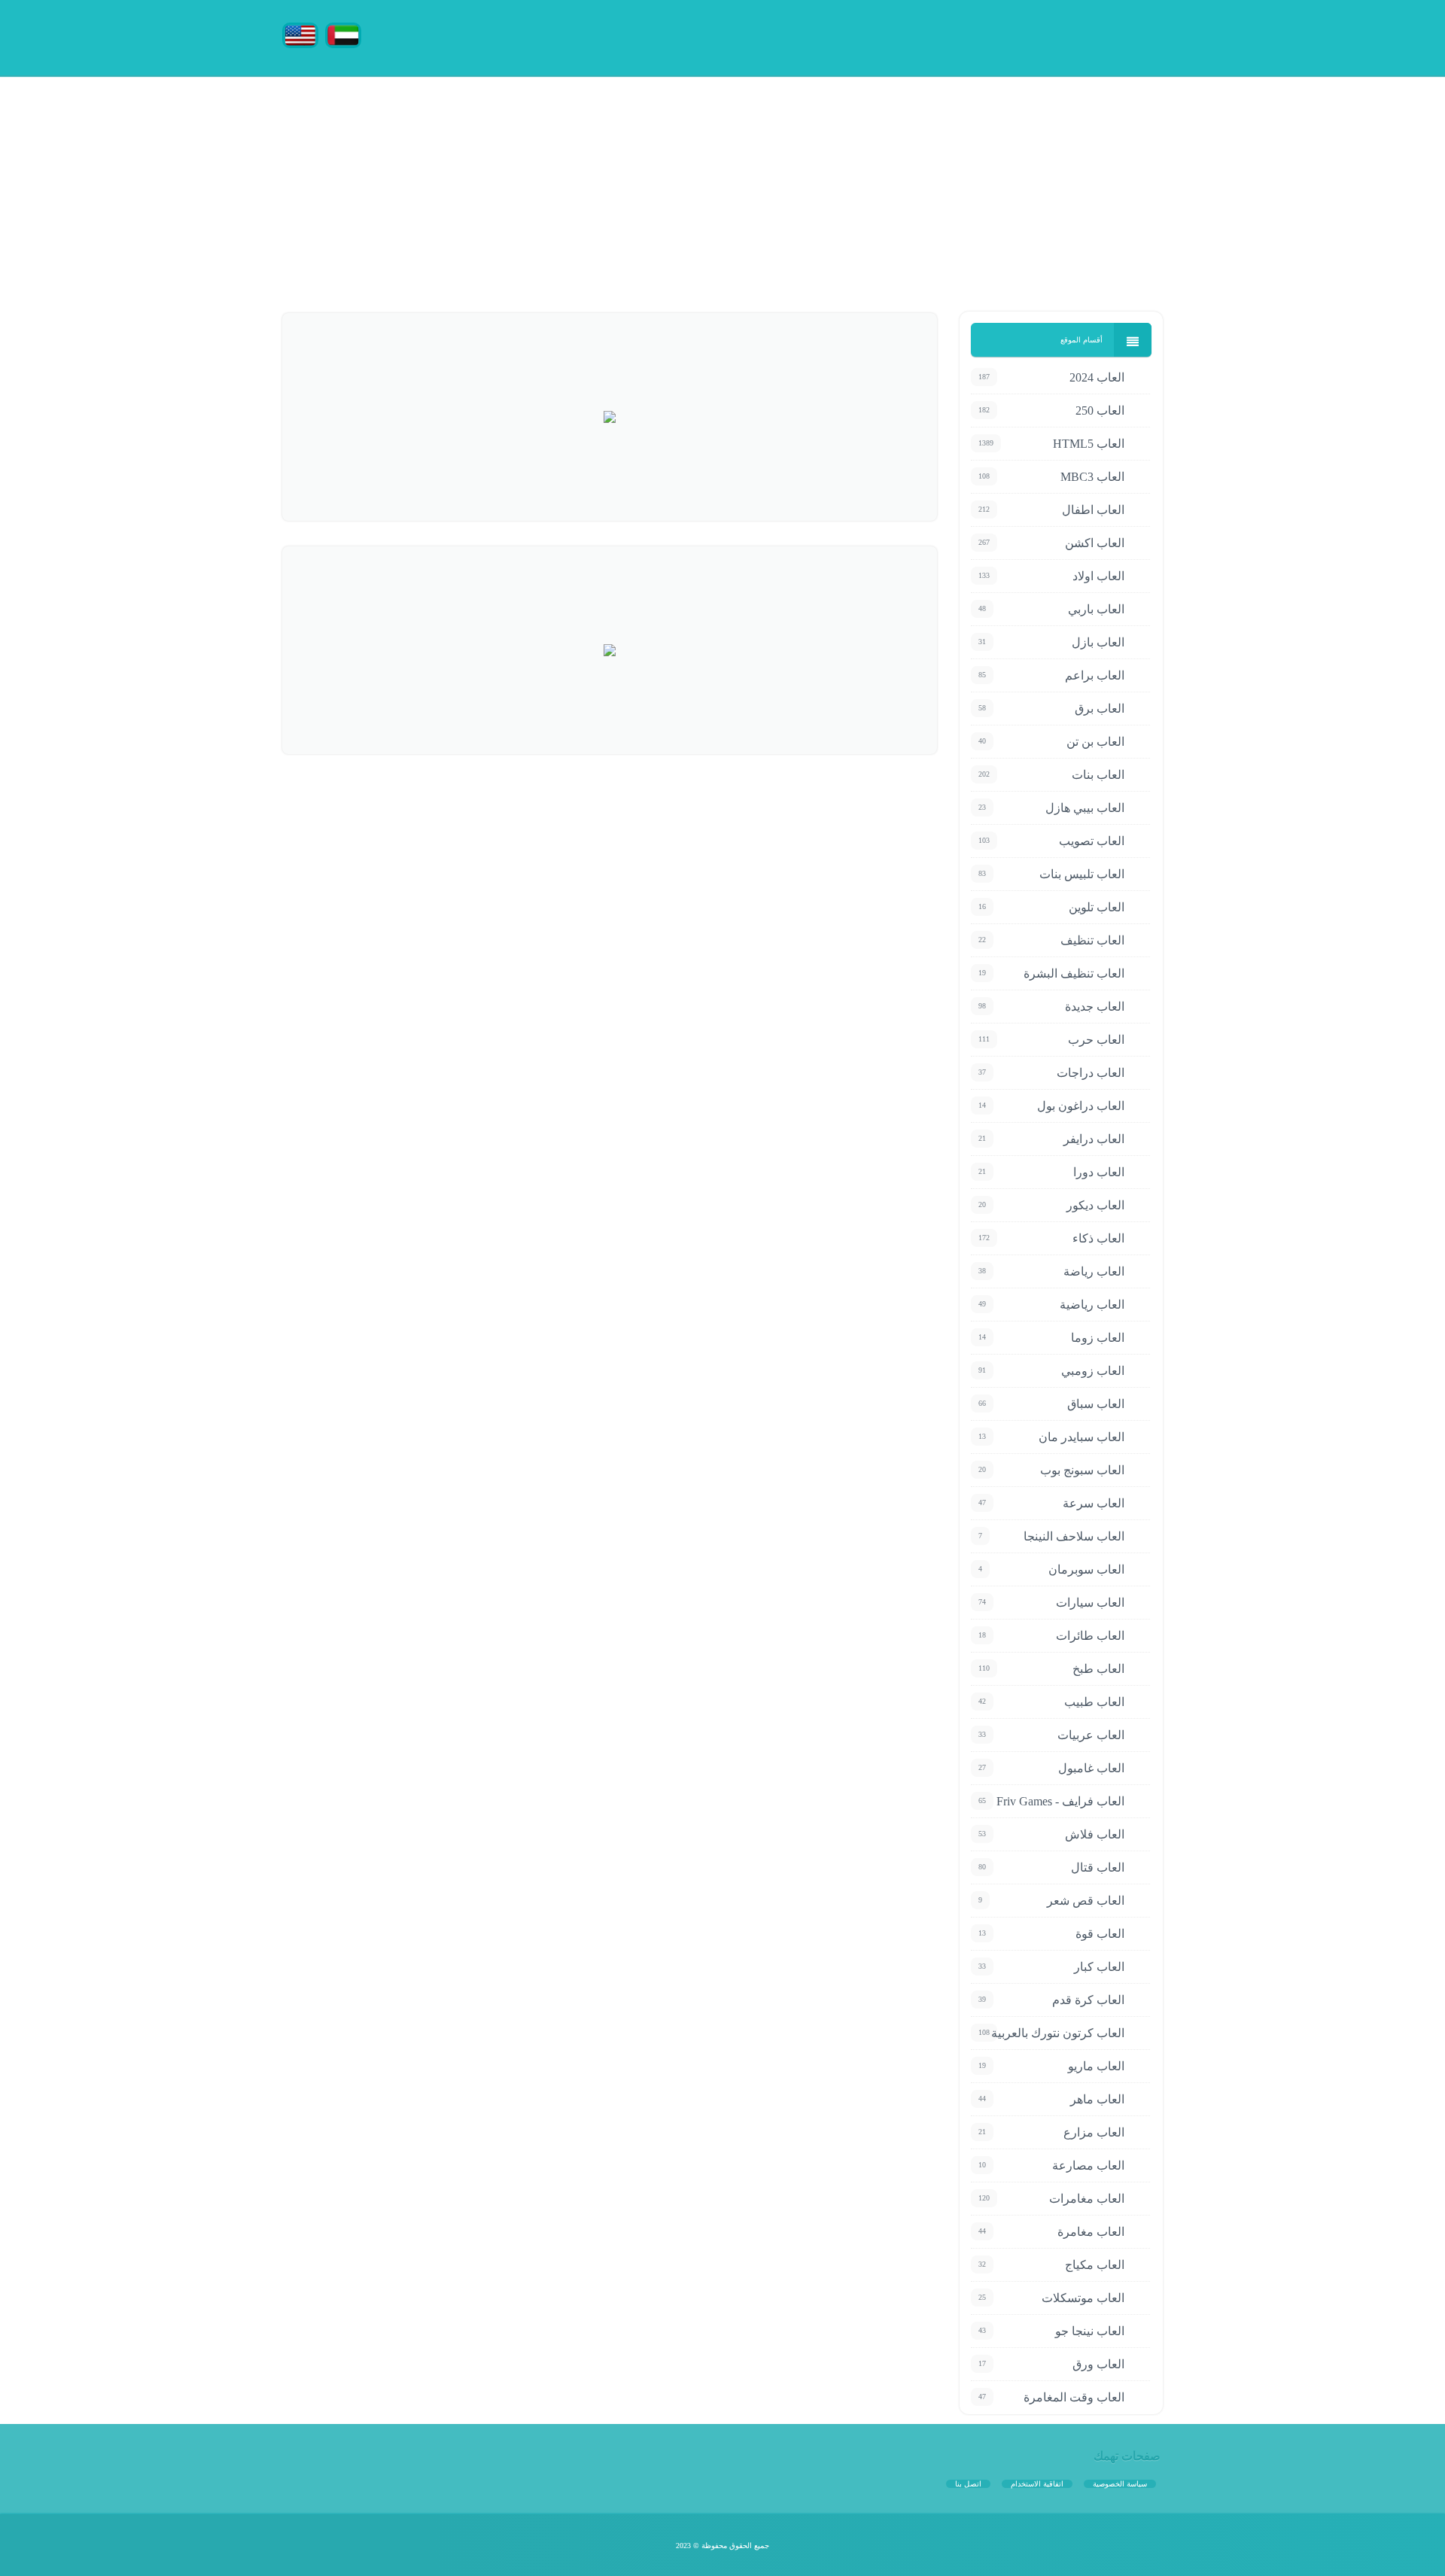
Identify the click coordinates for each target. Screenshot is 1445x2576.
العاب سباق (1096, 1404)
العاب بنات (1098, 775)
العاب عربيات (1091, 1735)
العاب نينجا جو (1090, 2331)
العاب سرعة (1094, 1503)
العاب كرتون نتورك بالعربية (1058, 2033)
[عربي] (343, 34)
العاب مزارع (1094, 2132)
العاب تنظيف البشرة (1074, 973)
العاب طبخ (1098, 1669)
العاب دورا (1099, 1172)
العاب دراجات (1091, 1073)
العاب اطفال (1093, 510)
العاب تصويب (1092, 841)
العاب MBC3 (1092, 477)
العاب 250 (1100, 411)
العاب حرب (1096, 1040)
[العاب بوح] (1050, 36)
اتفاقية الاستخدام (1037, 2484)
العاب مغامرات (1087, 2199)
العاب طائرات (1090, 1636)
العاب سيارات (1090, 1603)
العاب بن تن (1095, 742)
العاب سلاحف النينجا (1074, 1536)
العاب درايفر (1094, 1139)
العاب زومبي (1093, 1371)
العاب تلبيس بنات (1082, 874)
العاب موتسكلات (1083, 2298)
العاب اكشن (1095, 543)
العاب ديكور (1095, 1205)
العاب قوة (1100, 1934)
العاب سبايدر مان (1081, 1437)
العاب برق (1100, 709)
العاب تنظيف (1092, 940)
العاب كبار (1099, 1967)
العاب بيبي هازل (1085, 808)
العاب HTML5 (1089, 444)
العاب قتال (1098, 1867)
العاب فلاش (1095, 1834)
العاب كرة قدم (1088, 2000)
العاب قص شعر (1086, 1901)
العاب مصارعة (1088, 2165)
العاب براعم (1095, 675)
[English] (300, 34)
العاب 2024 (1097, 377)
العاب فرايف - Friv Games (1060, 1801)
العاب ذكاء (1098, 1238)
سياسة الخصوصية (1120, 2484)
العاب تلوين (1097, 907)
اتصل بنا (968, 2484)
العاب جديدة (1095, 1007)
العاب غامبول (1091, 1768)
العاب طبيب (1094, 1702)
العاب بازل (1098, 642)
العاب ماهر (1097, 2099)
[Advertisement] (993, 181)
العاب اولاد (1098, 576)
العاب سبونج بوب (1082, 1470)
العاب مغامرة (1091, 2232)
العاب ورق (1098, 2364)
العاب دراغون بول (1081, 1106)
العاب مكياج (1095, 2265)
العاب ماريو (1096, 2066)
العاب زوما (1098, 1338)
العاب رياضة (1094, 1271)
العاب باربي (1096, 609)
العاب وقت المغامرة (1074, 2397)
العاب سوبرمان (1086, 1569)
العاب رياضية (1092, 1305)
